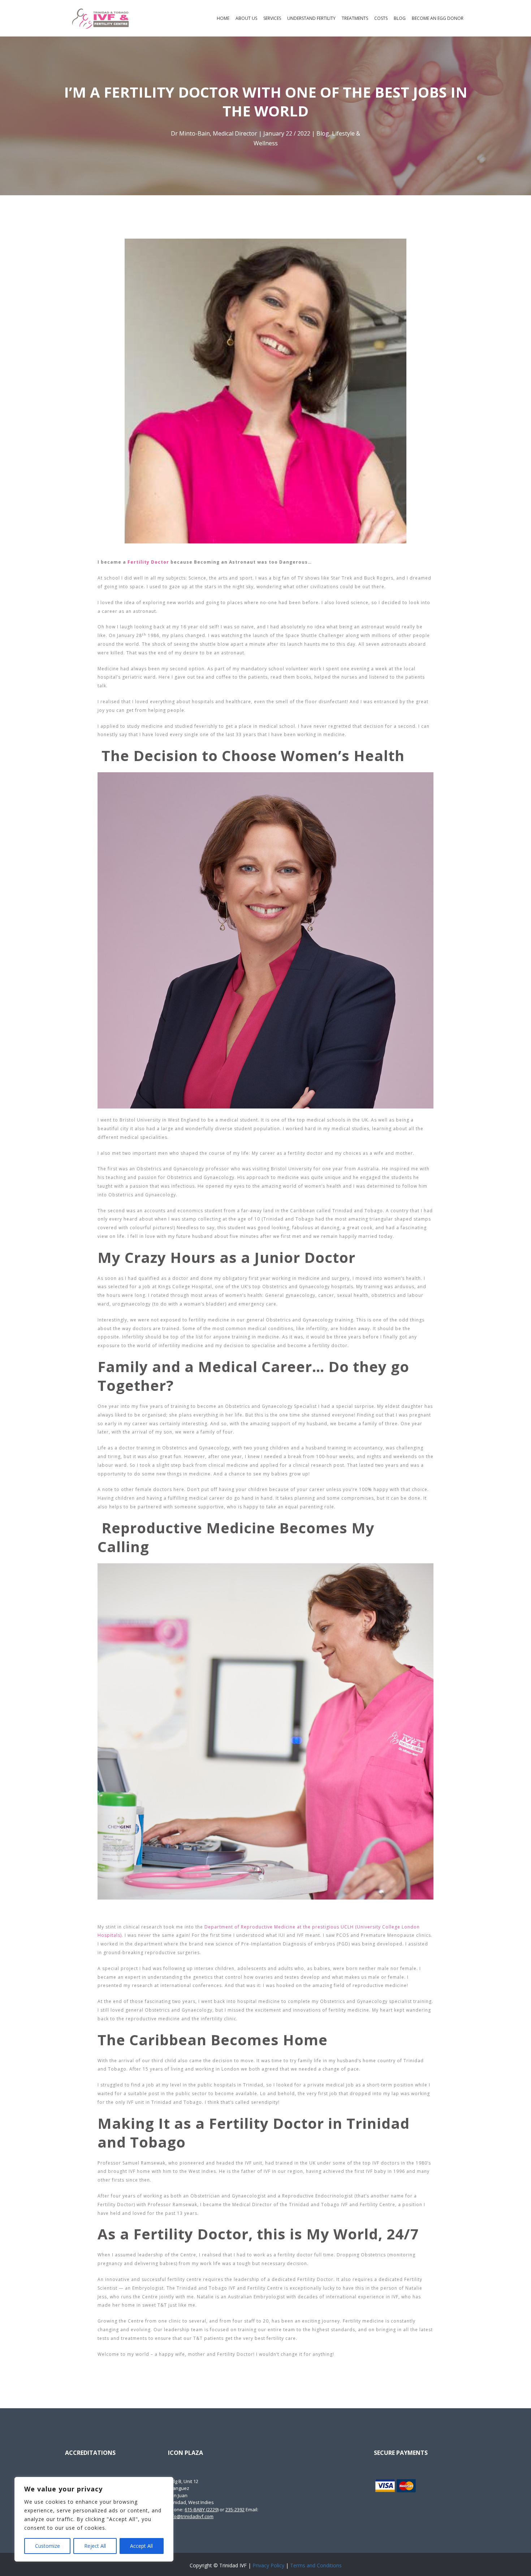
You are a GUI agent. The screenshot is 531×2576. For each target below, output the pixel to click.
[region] (94, 2519)
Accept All (141, 2546)
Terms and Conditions (316, 2565)
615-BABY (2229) (202, 2509)
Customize (48, 2546)
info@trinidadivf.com (191, 2516)
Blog (400, 18)
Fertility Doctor (148, 562)
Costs (381, 18)
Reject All (95, 2546)
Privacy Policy (268, 2565)
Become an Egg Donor (438, 18)
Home (223, 18)
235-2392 (235, 2509)
